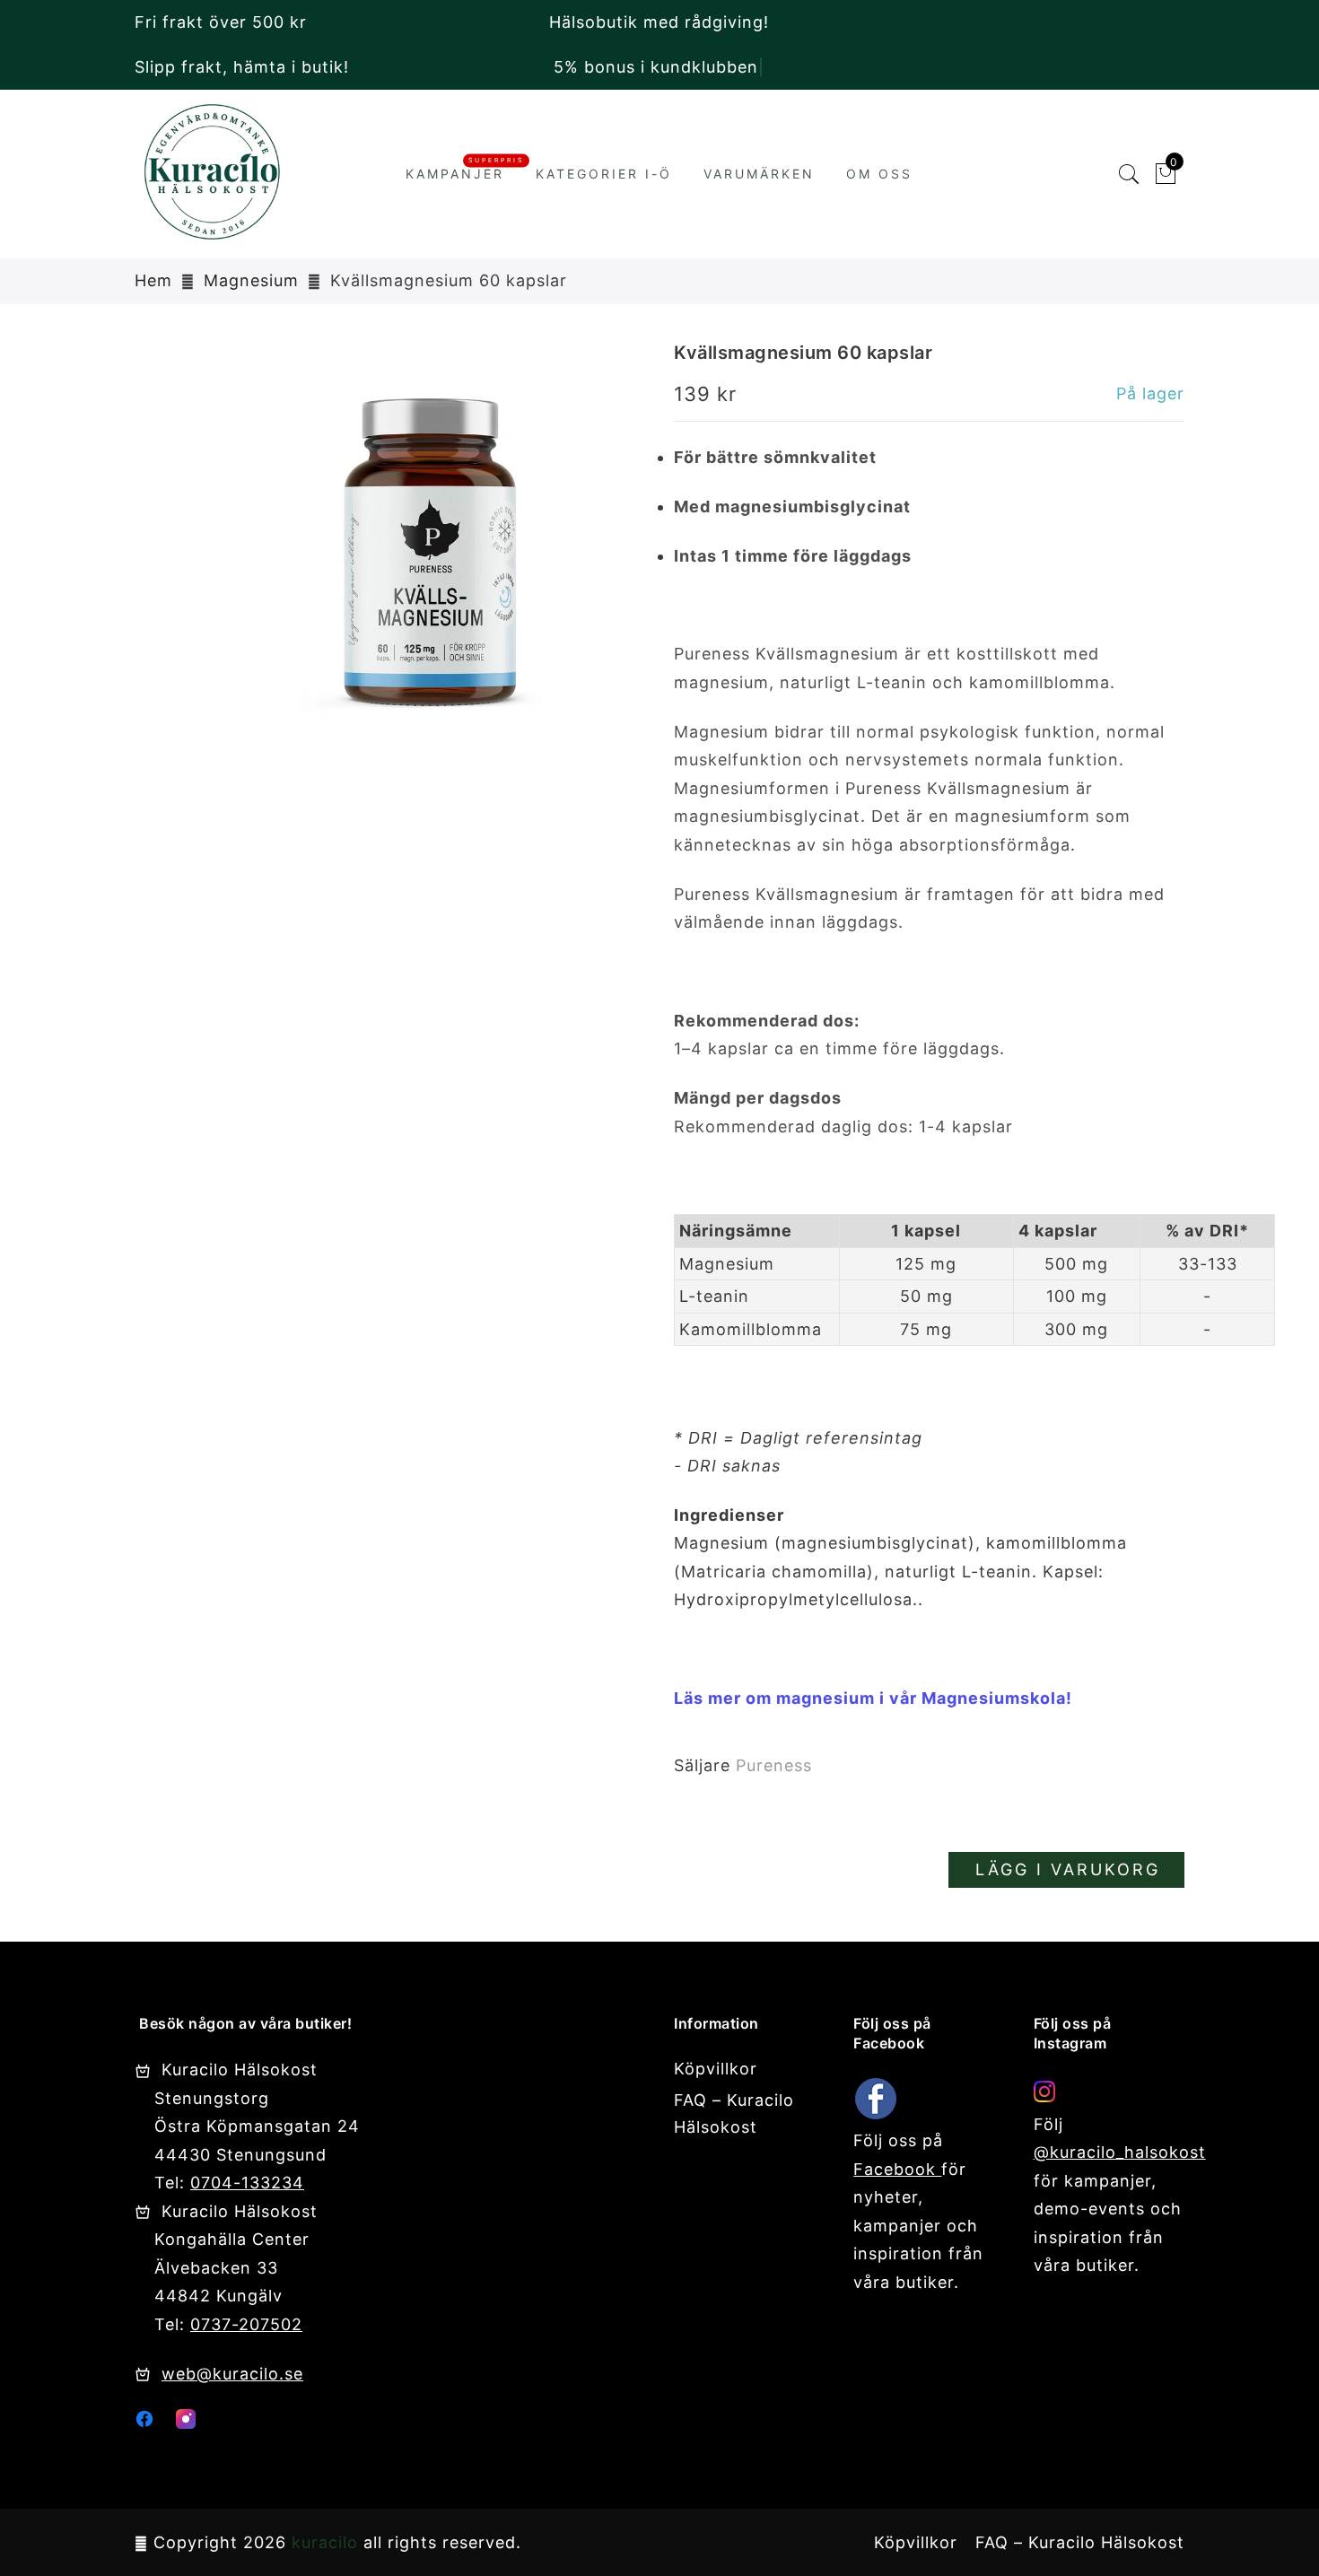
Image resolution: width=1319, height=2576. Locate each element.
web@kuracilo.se (232, 2374)
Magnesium (251, 280)
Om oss (879, 174)
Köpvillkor (716, 2069)
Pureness (774, 1765)
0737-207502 (246, 2324)
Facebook (897, 2169)
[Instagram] (186, 2423)
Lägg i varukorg (1068, 1869)
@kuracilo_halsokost (1120, 2152)
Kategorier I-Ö (604, 174)
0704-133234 (247, 2183)
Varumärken (759, 174)
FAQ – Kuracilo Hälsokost (1080, 2542)
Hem (153, 280)
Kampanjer (455, 174)
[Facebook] (144, 2423)
